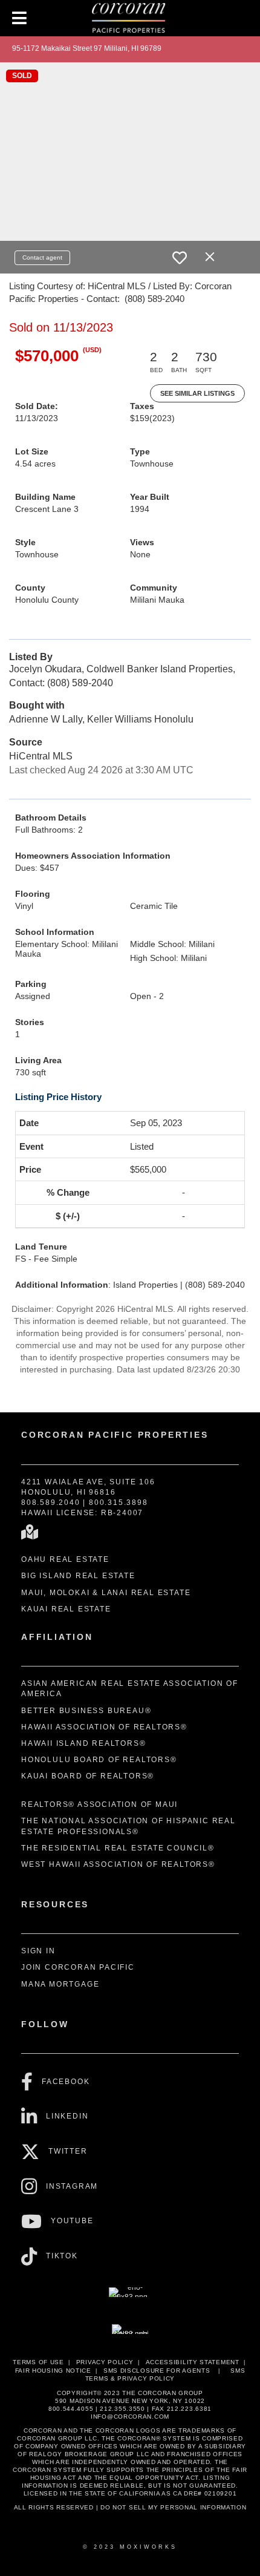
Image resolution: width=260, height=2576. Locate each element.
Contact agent (42, 257)
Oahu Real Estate (65, 1559)
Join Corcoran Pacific (78, 1967)
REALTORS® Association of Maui (99, 1804)
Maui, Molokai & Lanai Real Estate (106, 1593)
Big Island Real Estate (78, 1576)
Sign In (38, 1951)
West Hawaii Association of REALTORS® (118, 1864)
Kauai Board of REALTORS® (88, 1776)
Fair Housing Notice (53, 2371)
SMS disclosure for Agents (157, 2371)
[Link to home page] (130, 18)
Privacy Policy (105, 2362)
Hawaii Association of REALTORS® (104, 1727)
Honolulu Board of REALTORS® (99, 1760)
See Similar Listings (197, 393)
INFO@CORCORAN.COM (130, 2417)
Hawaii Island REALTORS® (83, 1743)
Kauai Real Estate (66, 1609)
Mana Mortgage (60, 1984)
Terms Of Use (38, 2362)
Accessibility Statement (193, 2362)
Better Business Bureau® (86, 1711)
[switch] (180, 258)
